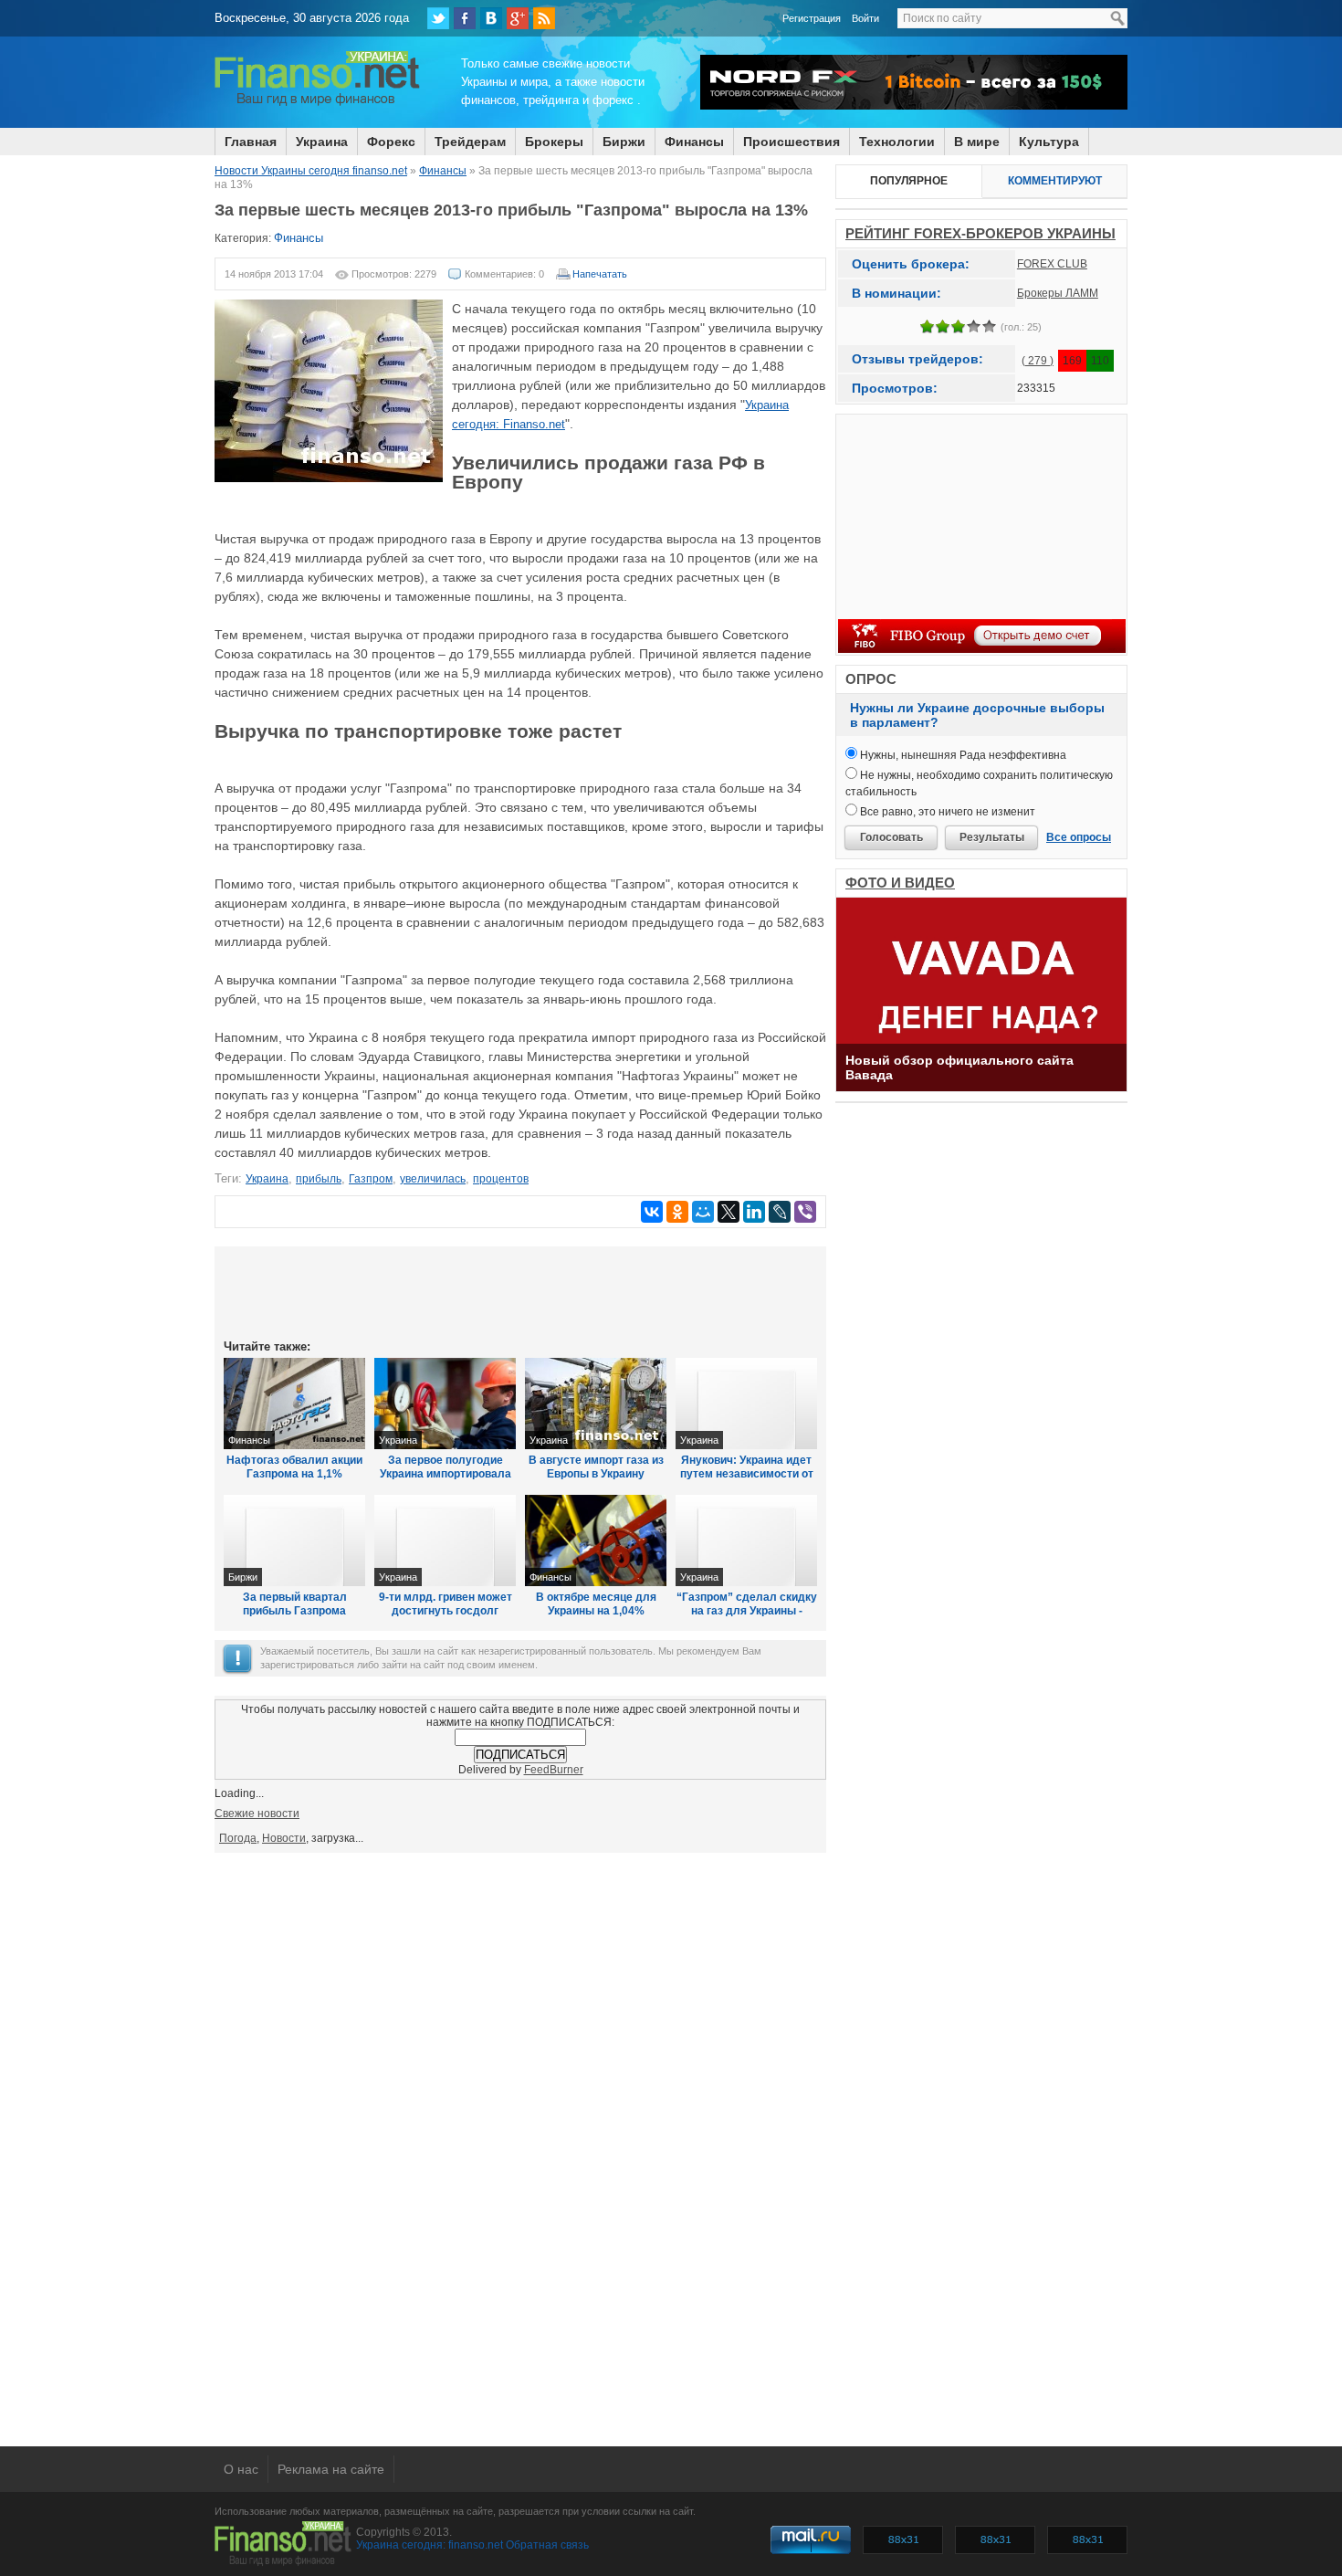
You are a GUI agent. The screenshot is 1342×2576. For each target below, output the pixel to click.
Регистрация (812, 18)
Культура (1049, 142)
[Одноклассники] (677, 1212)
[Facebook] (465, 18)
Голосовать (891, 837)
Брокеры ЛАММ (1058, 293)
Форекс (391, 142)
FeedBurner (554, 1770)
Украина (322, 142)
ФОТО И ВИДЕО (900, 883)
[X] (729, 1212)
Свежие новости (257, 1814)
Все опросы (1079, 837)
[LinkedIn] (754, 1212)
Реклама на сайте (331, 2469)
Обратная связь (547, 2545)
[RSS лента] (544, 18)
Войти (865, 18)
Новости (284, 1838)
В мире (977, 142)
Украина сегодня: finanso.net (430, 2545)
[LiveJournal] (780, 1212)
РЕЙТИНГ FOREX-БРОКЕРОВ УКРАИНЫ (980, 233)
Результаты (992, 837)
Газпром (371, 1179)
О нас (241, 2469)
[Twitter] (438, 18)
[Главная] (317, 103)
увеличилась (433, 1179)
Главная (251, 142)
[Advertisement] (520, 1291)
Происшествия (792, 142)
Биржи (624, 142)
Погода (238, 1838)
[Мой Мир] (703, 1212)
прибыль (319, 1179)
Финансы (694, 142)
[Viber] (805, 1212)
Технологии (897, 142)
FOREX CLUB (1052, 264)
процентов (501, 1179)
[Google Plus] (518, 18)
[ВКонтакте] (491, 18)
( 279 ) (1038, 361)
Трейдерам (470, 142)
